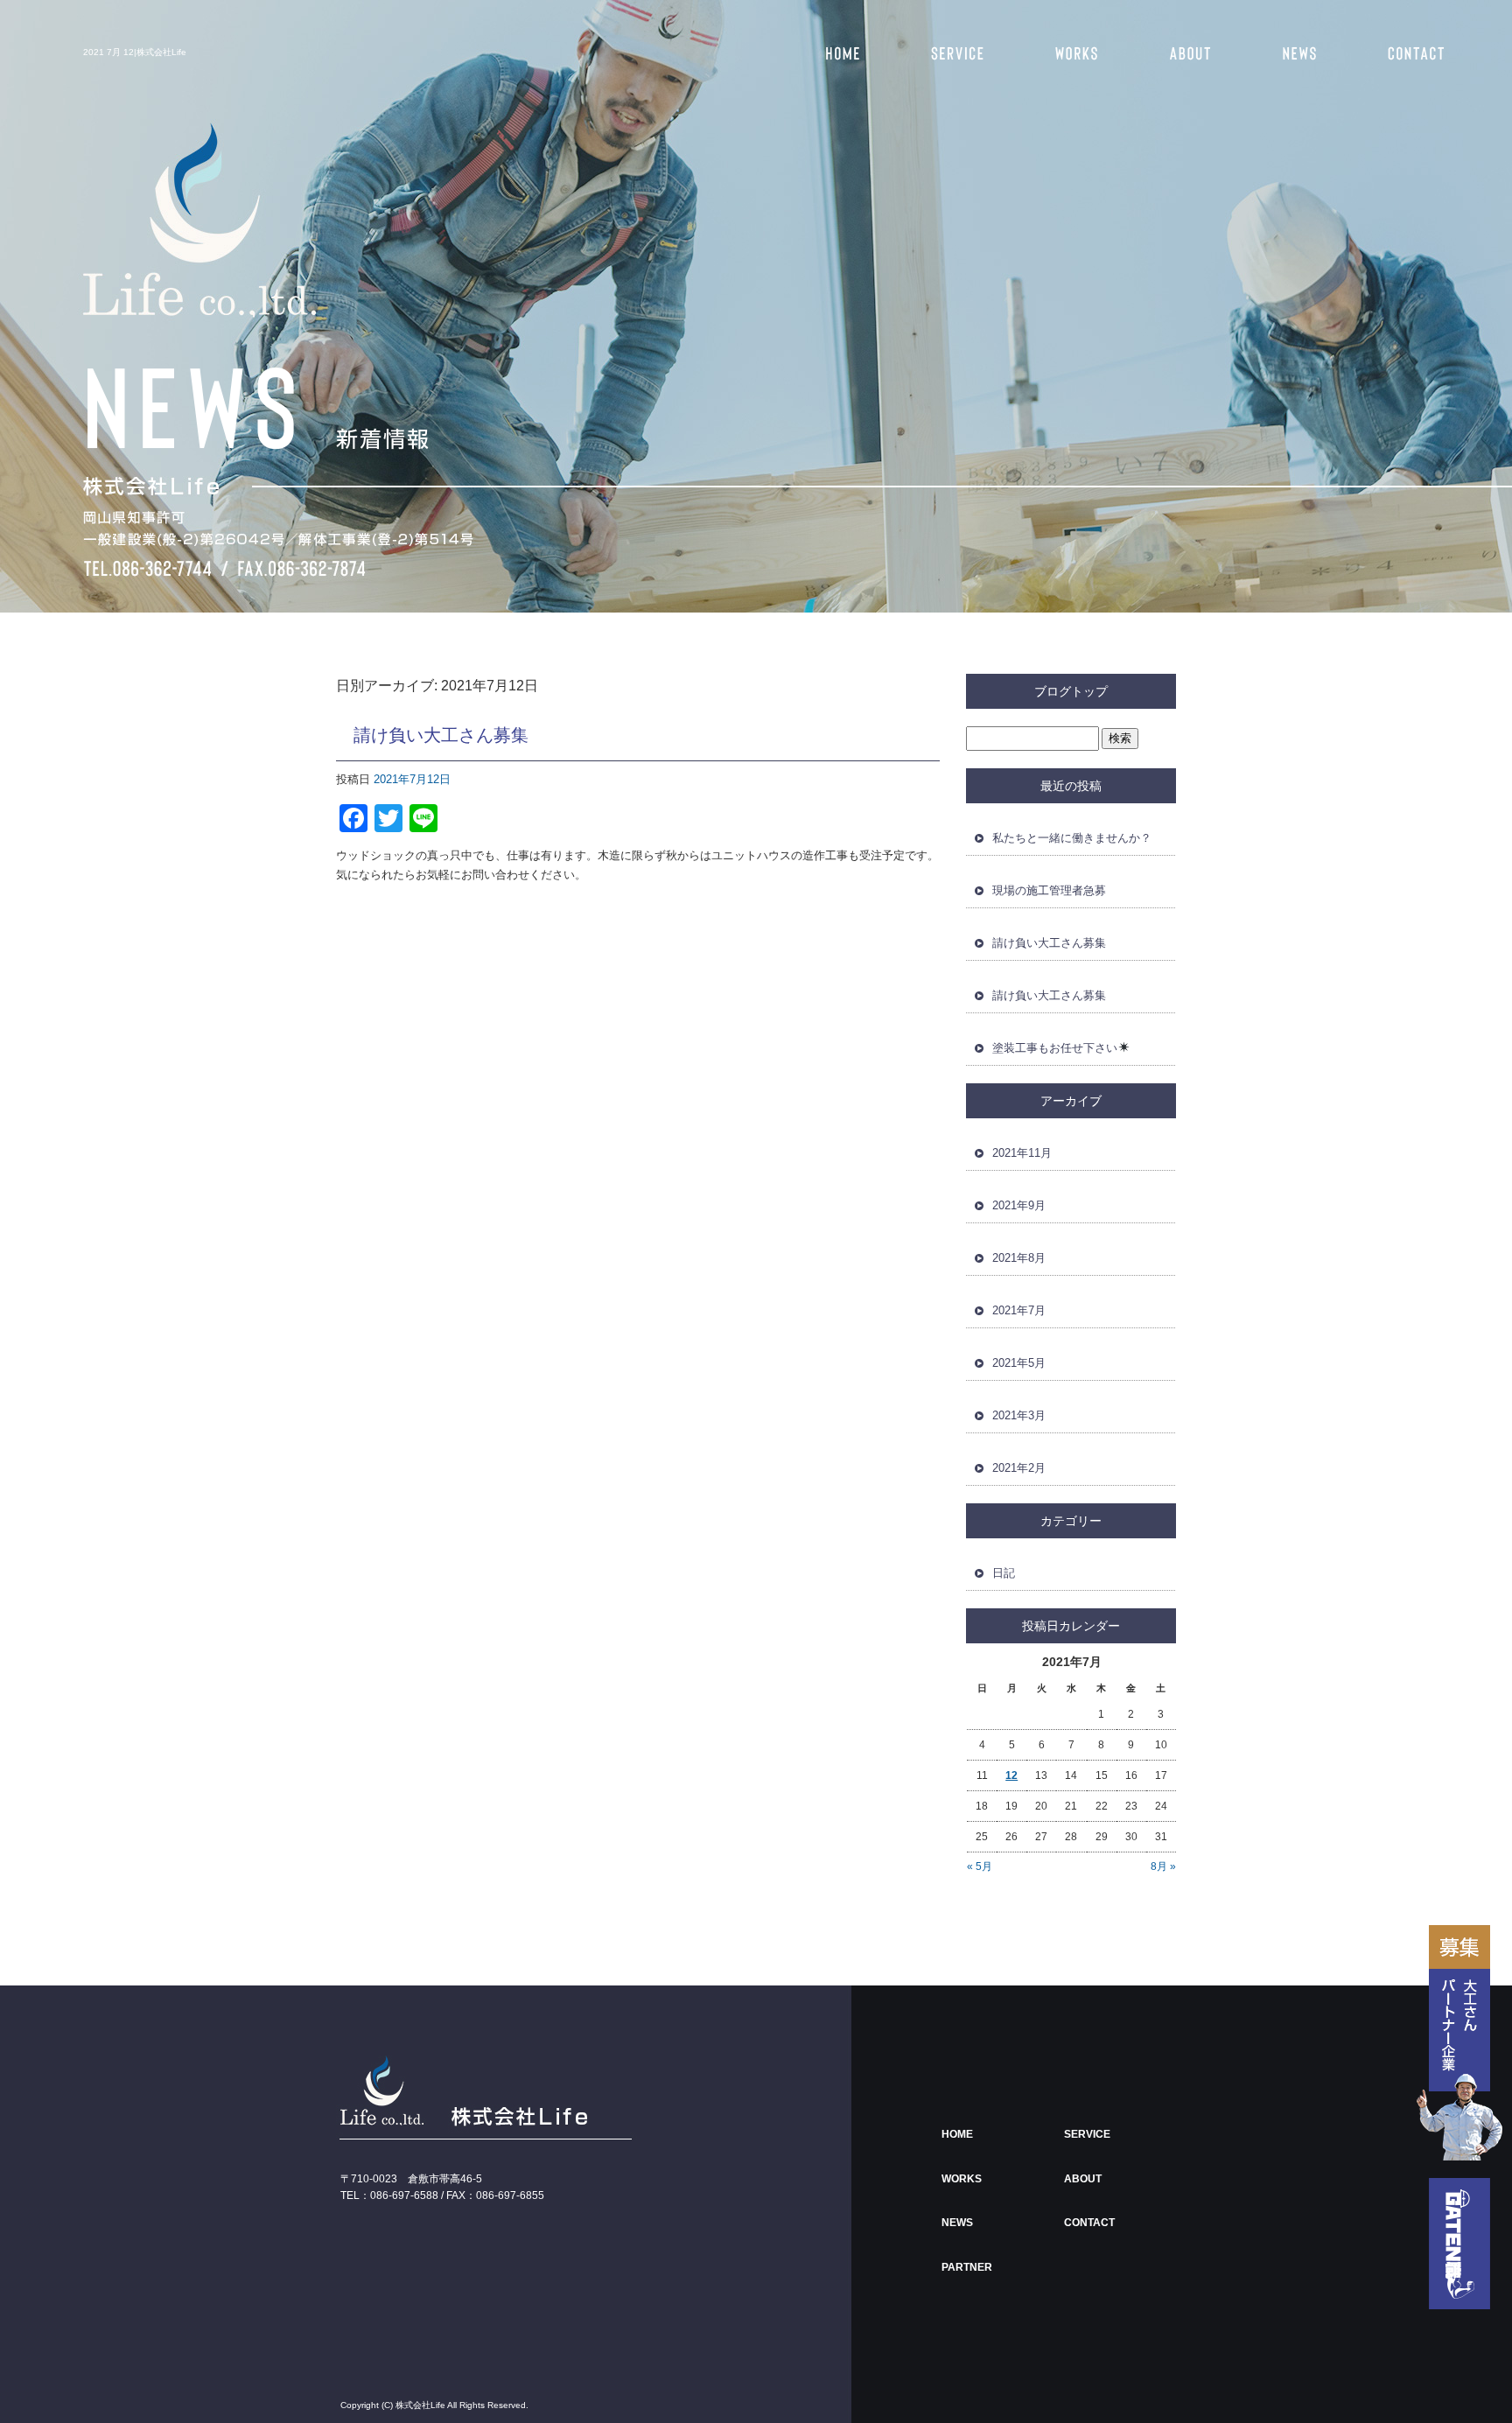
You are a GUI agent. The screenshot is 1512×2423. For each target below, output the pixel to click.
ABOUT (1179, 53)
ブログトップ (1071, 691)
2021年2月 (1019, 1468)
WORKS (1066, 53)
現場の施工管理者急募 (1049, 890)
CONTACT (1411, 53)
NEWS (1293, 53)
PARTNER (967, 2267)
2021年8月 (1019, 1258)
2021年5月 (1019, 1363)
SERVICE (952, 53)
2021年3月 (1019, 1415)
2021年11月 (1022, 1153)
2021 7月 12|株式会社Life (135, 52)
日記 (1004, 1573)
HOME (838, 53)
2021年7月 (1019, 1310)
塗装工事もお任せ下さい (1055, 1048)
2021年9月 (1019, 1205)
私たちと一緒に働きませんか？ (1072, 838)
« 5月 (980, 1866)
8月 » (1163, 1866)
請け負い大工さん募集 (441, 735)
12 (1011, 1775)
